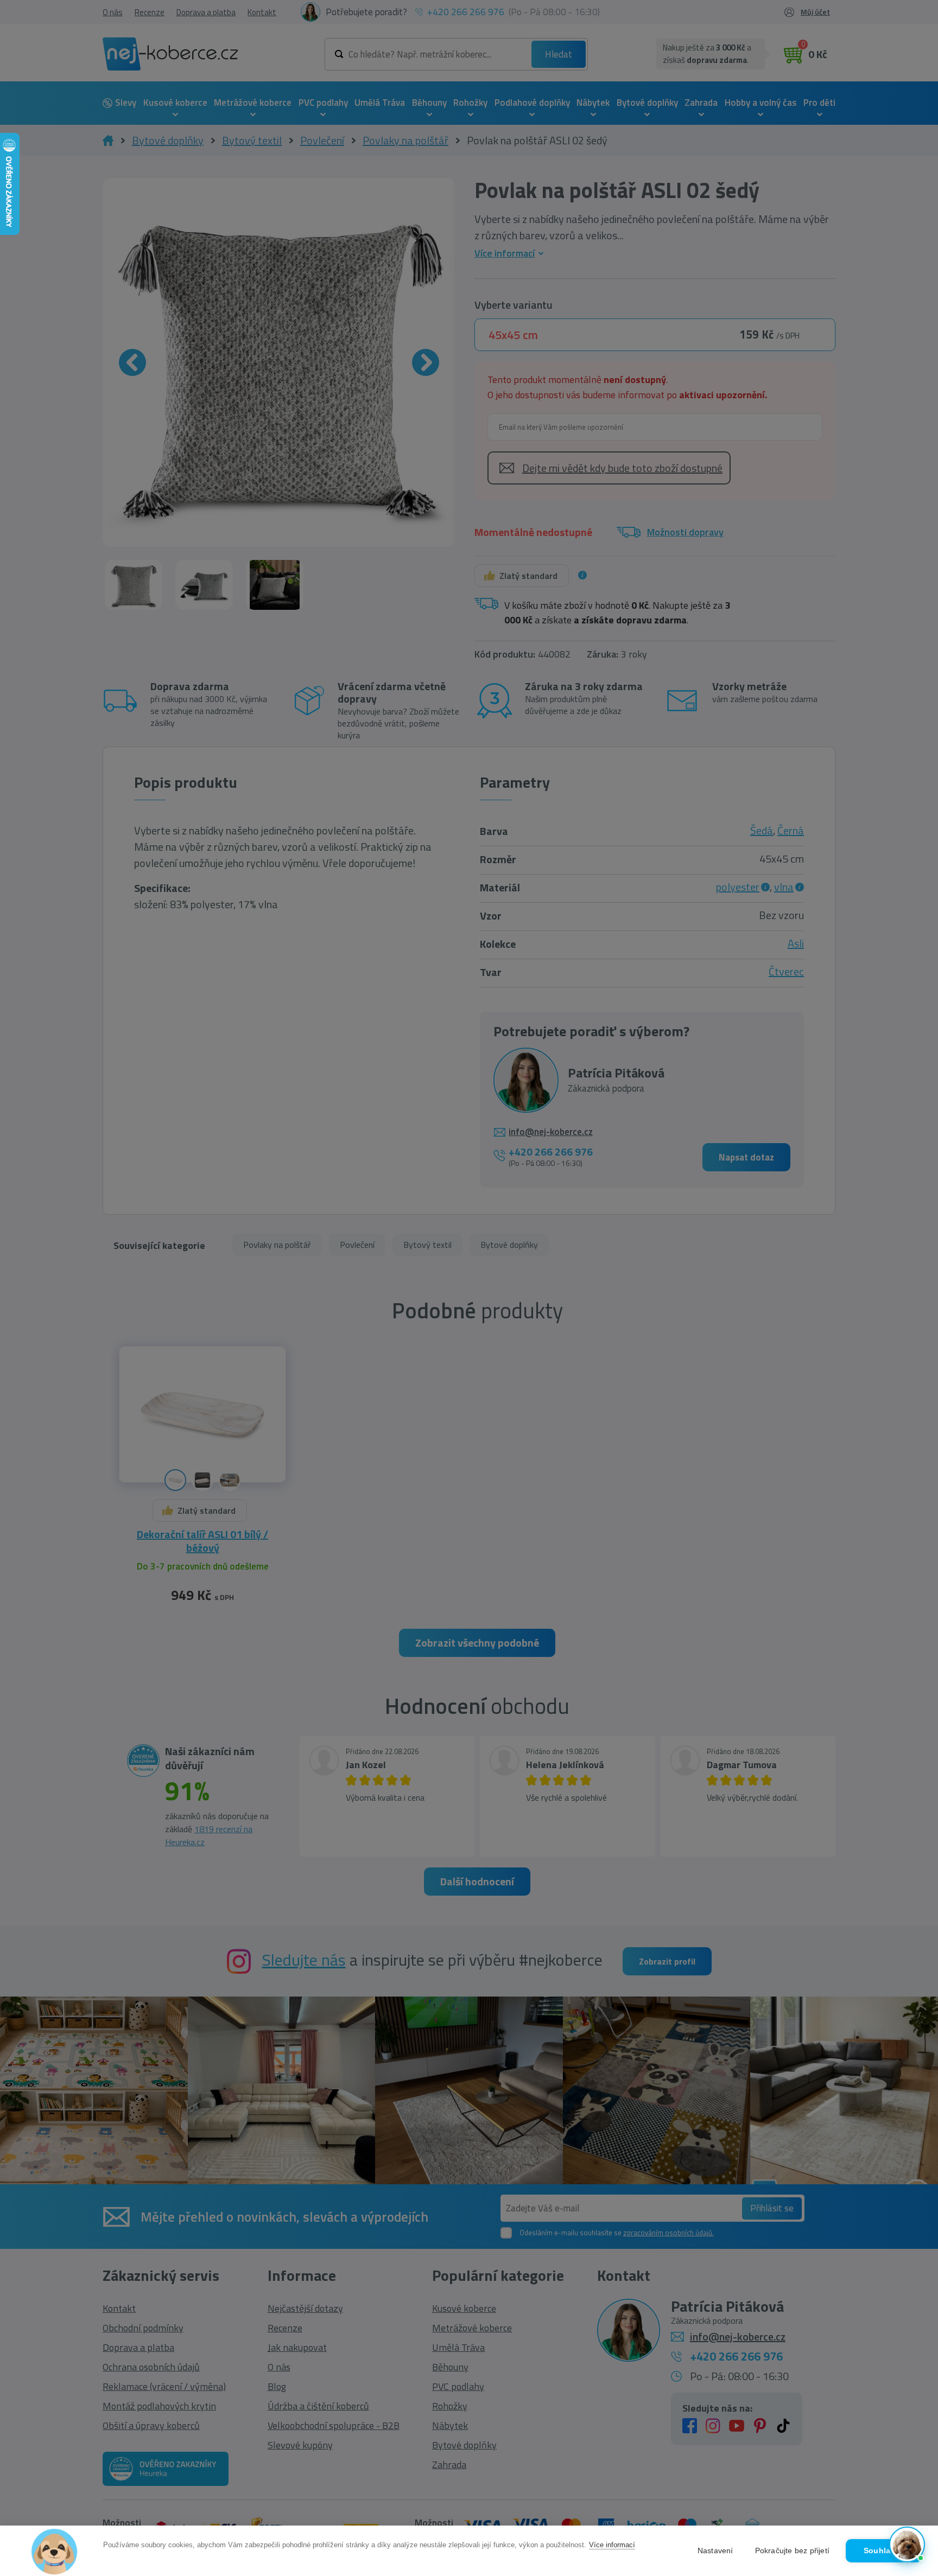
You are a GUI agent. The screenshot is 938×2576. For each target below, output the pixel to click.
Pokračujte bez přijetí (792, 2551)
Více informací (612, 2545)
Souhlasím (884, 2551)
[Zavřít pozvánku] (912, 2426)
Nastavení (715, 2551)
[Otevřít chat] (907, 2545)
